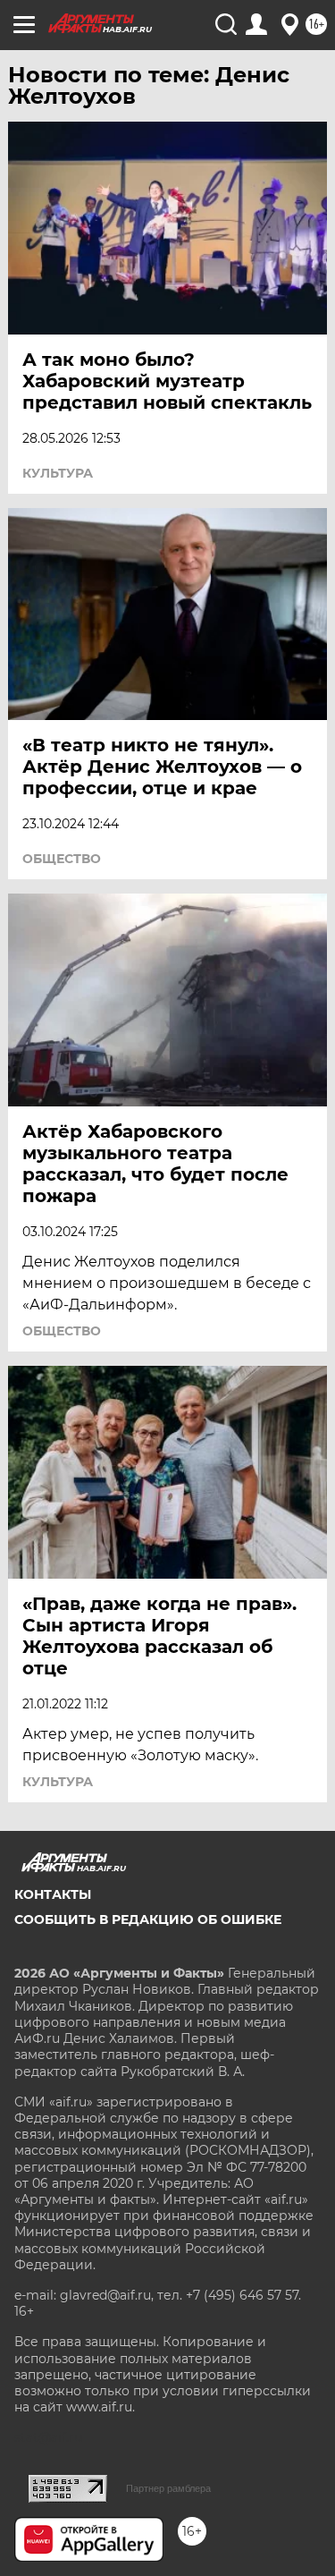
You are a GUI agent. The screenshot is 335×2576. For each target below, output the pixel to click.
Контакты (53, 1894)
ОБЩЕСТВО (62, 859)
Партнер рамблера (168, 2488)
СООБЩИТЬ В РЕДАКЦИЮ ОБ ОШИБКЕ (148, 1919)
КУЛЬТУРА (58, 473)
